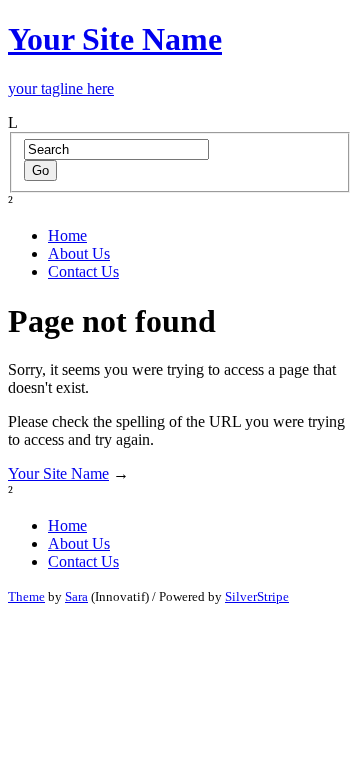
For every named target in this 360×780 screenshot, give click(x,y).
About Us (79, 253)
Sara (76, 596)
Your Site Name (58, 473)
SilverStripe (257, 596)
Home (67, 235)
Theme (26, 596)
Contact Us (83, 271)
